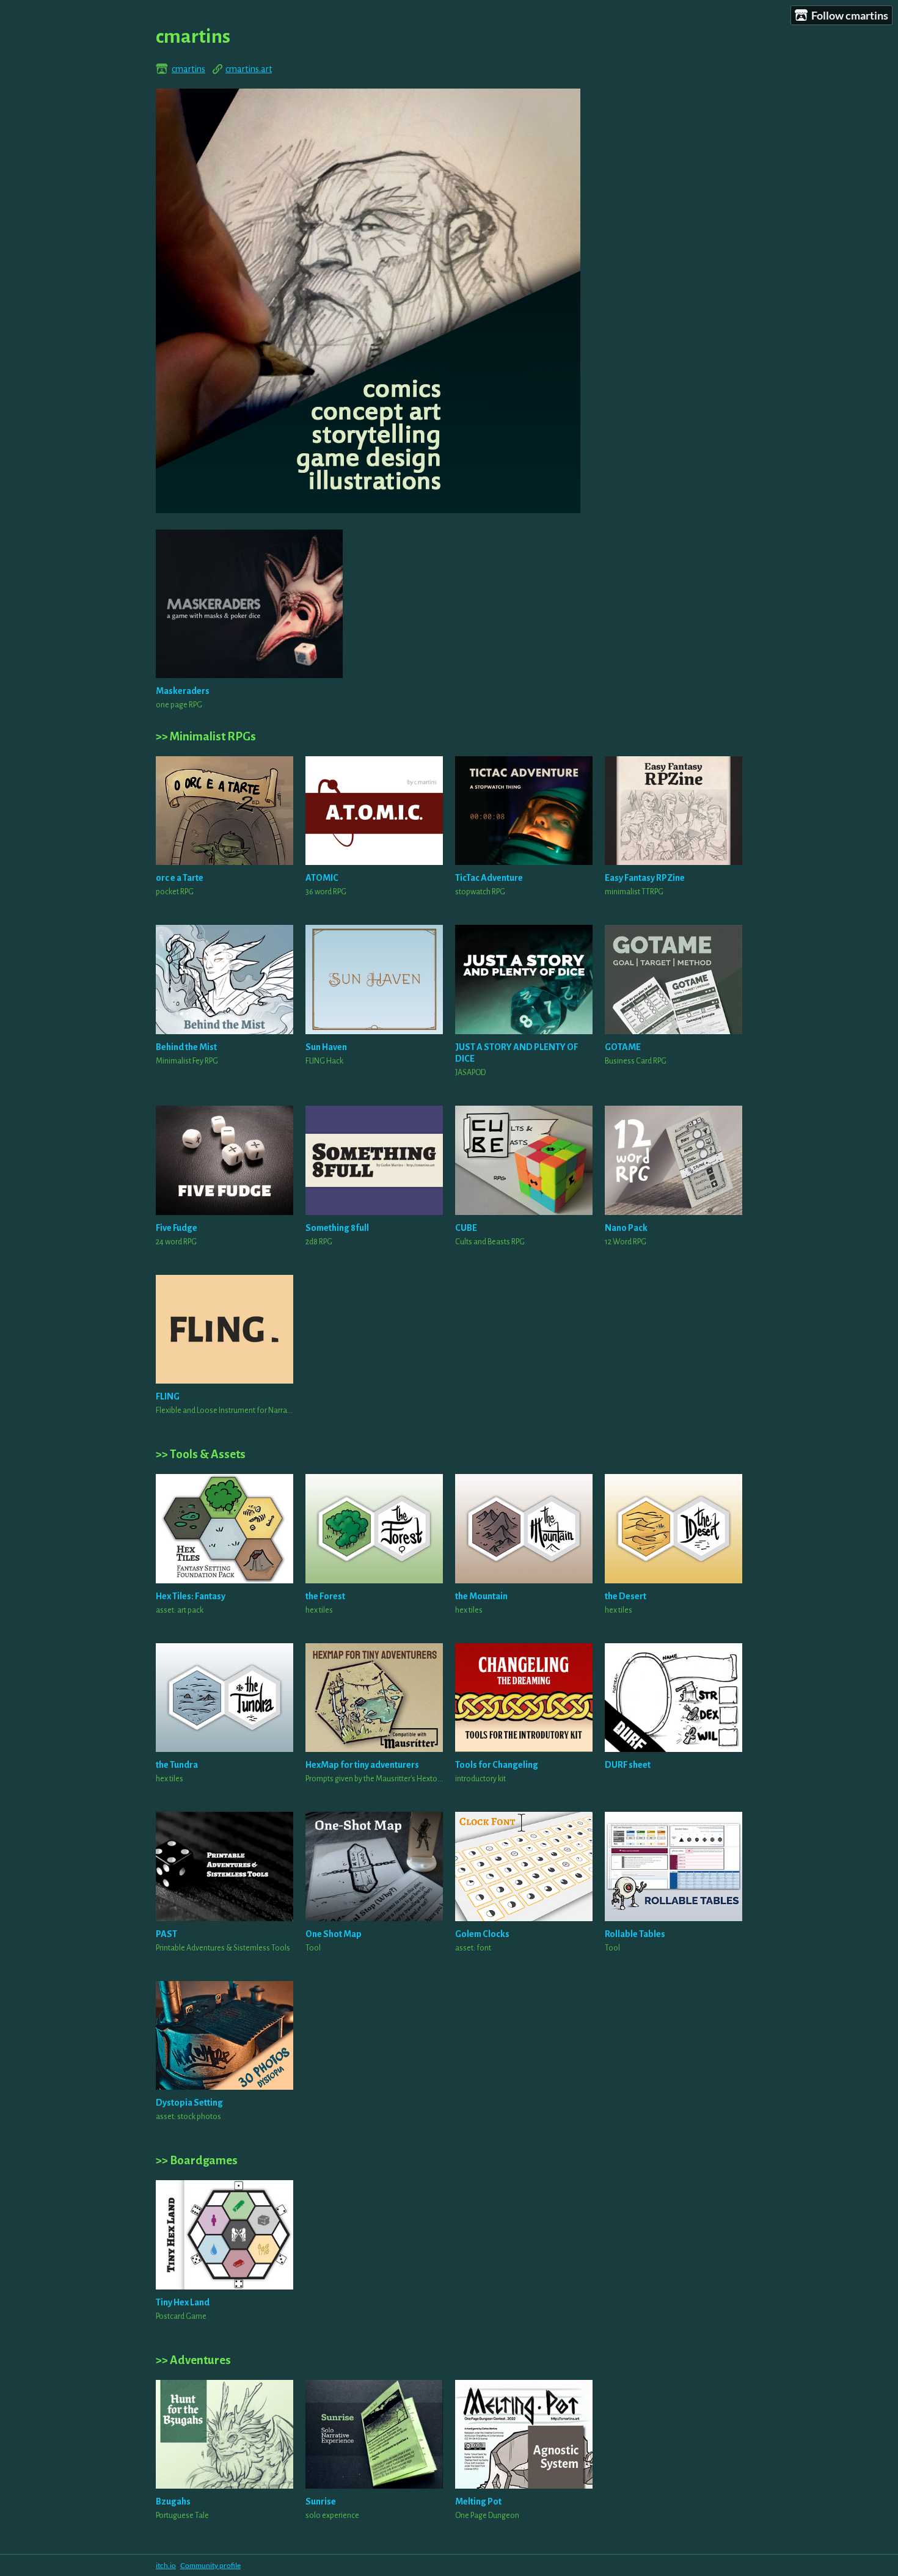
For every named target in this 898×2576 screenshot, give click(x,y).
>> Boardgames (197, 2160)
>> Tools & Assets (201, 1454)
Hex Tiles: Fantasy (191, 1596)
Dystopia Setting (189, 2103)
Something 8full (337, 1228)
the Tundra (177, 1765)
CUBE (466, 1228)
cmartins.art (249, 69)
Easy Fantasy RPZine (645, 878)
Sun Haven (326, 1047)
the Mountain (481, 1596)
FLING (168, 1396)
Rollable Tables (635, 1934)
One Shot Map (334, 1934)
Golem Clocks (482, 1934)
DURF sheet (628, 1765)
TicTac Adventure (489, 878)
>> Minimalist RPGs (206, 736)
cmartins (188, 69)
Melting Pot (478, 2501)
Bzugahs (173, 2501)
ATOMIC (322, 878)
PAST (166, 1934)
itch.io (166, 2565)
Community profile (210, 2565)
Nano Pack (626, 1228)
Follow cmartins (850, 15)
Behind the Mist (186, 1047)
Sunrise (321, 2501)
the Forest (325, 1596)
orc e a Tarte (180, 878)
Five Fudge (177, 1228)
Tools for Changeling (497, 1765)
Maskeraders (183, 691)
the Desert (626, 1596)
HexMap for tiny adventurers (362, 1765)
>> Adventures (193, 2360)
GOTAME (623, 1047)
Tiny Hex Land (183, 2302)
